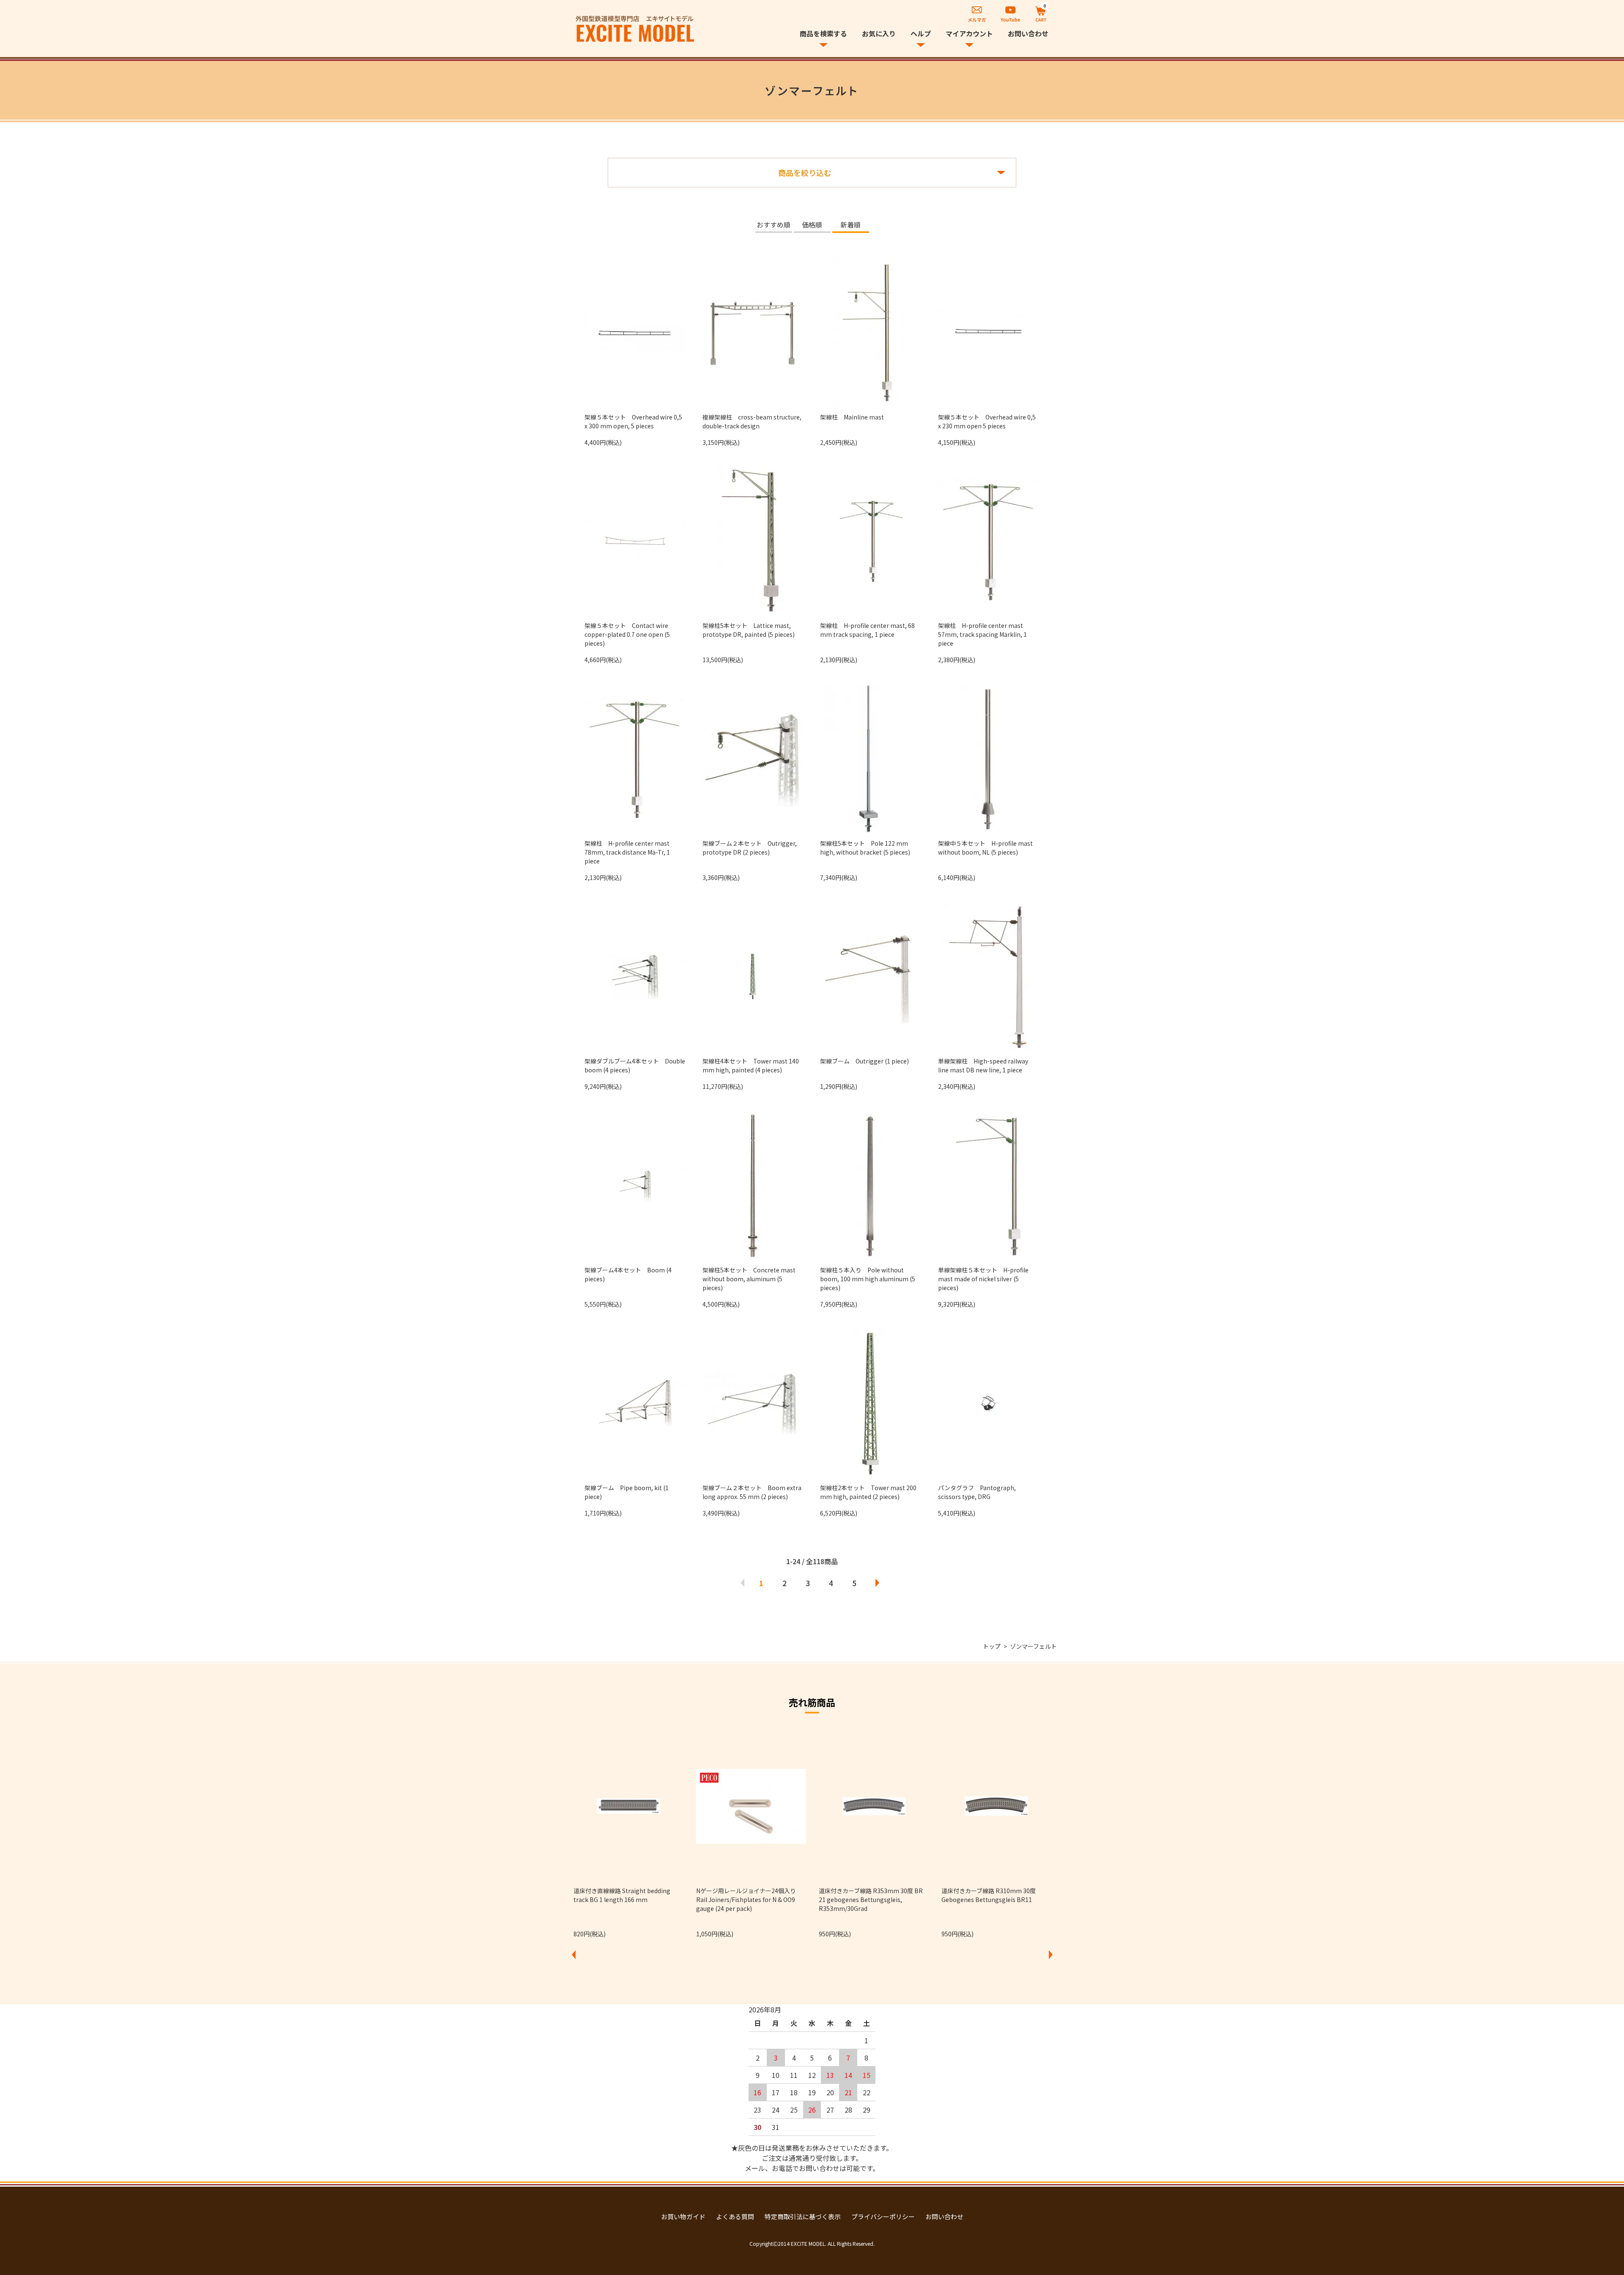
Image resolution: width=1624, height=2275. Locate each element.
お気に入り (879, 33)
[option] (628, 1835)
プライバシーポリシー (883, 2216)
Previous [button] (573, 1954)
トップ (992, 1646)
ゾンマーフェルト (1033, 1646)
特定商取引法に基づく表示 (803, 2216)
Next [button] (1051, 1954)
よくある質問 (735, 2216)
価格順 (812, 225)
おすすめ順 (774, 225)
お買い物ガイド (683, 2216)
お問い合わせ (1028, 33)
